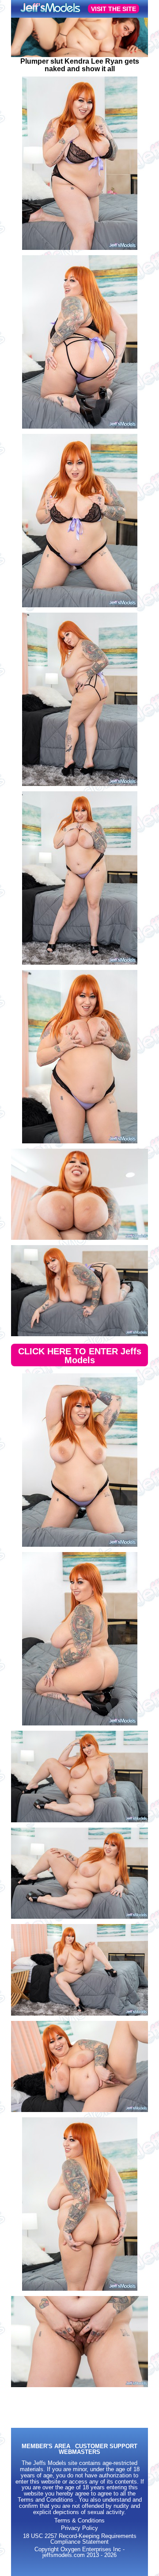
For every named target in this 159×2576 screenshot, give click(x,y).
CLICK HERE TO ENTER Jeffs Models (80, 1356)
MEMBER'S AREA (46, 2447)
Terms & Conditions (79, 2521)
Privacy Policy (79, 2528)
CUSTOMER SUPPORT (106, 2447)
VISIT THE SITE (114, 9)
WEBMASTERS (79, 2452)
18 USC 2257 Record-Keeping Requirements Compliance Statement (80, 2539)
